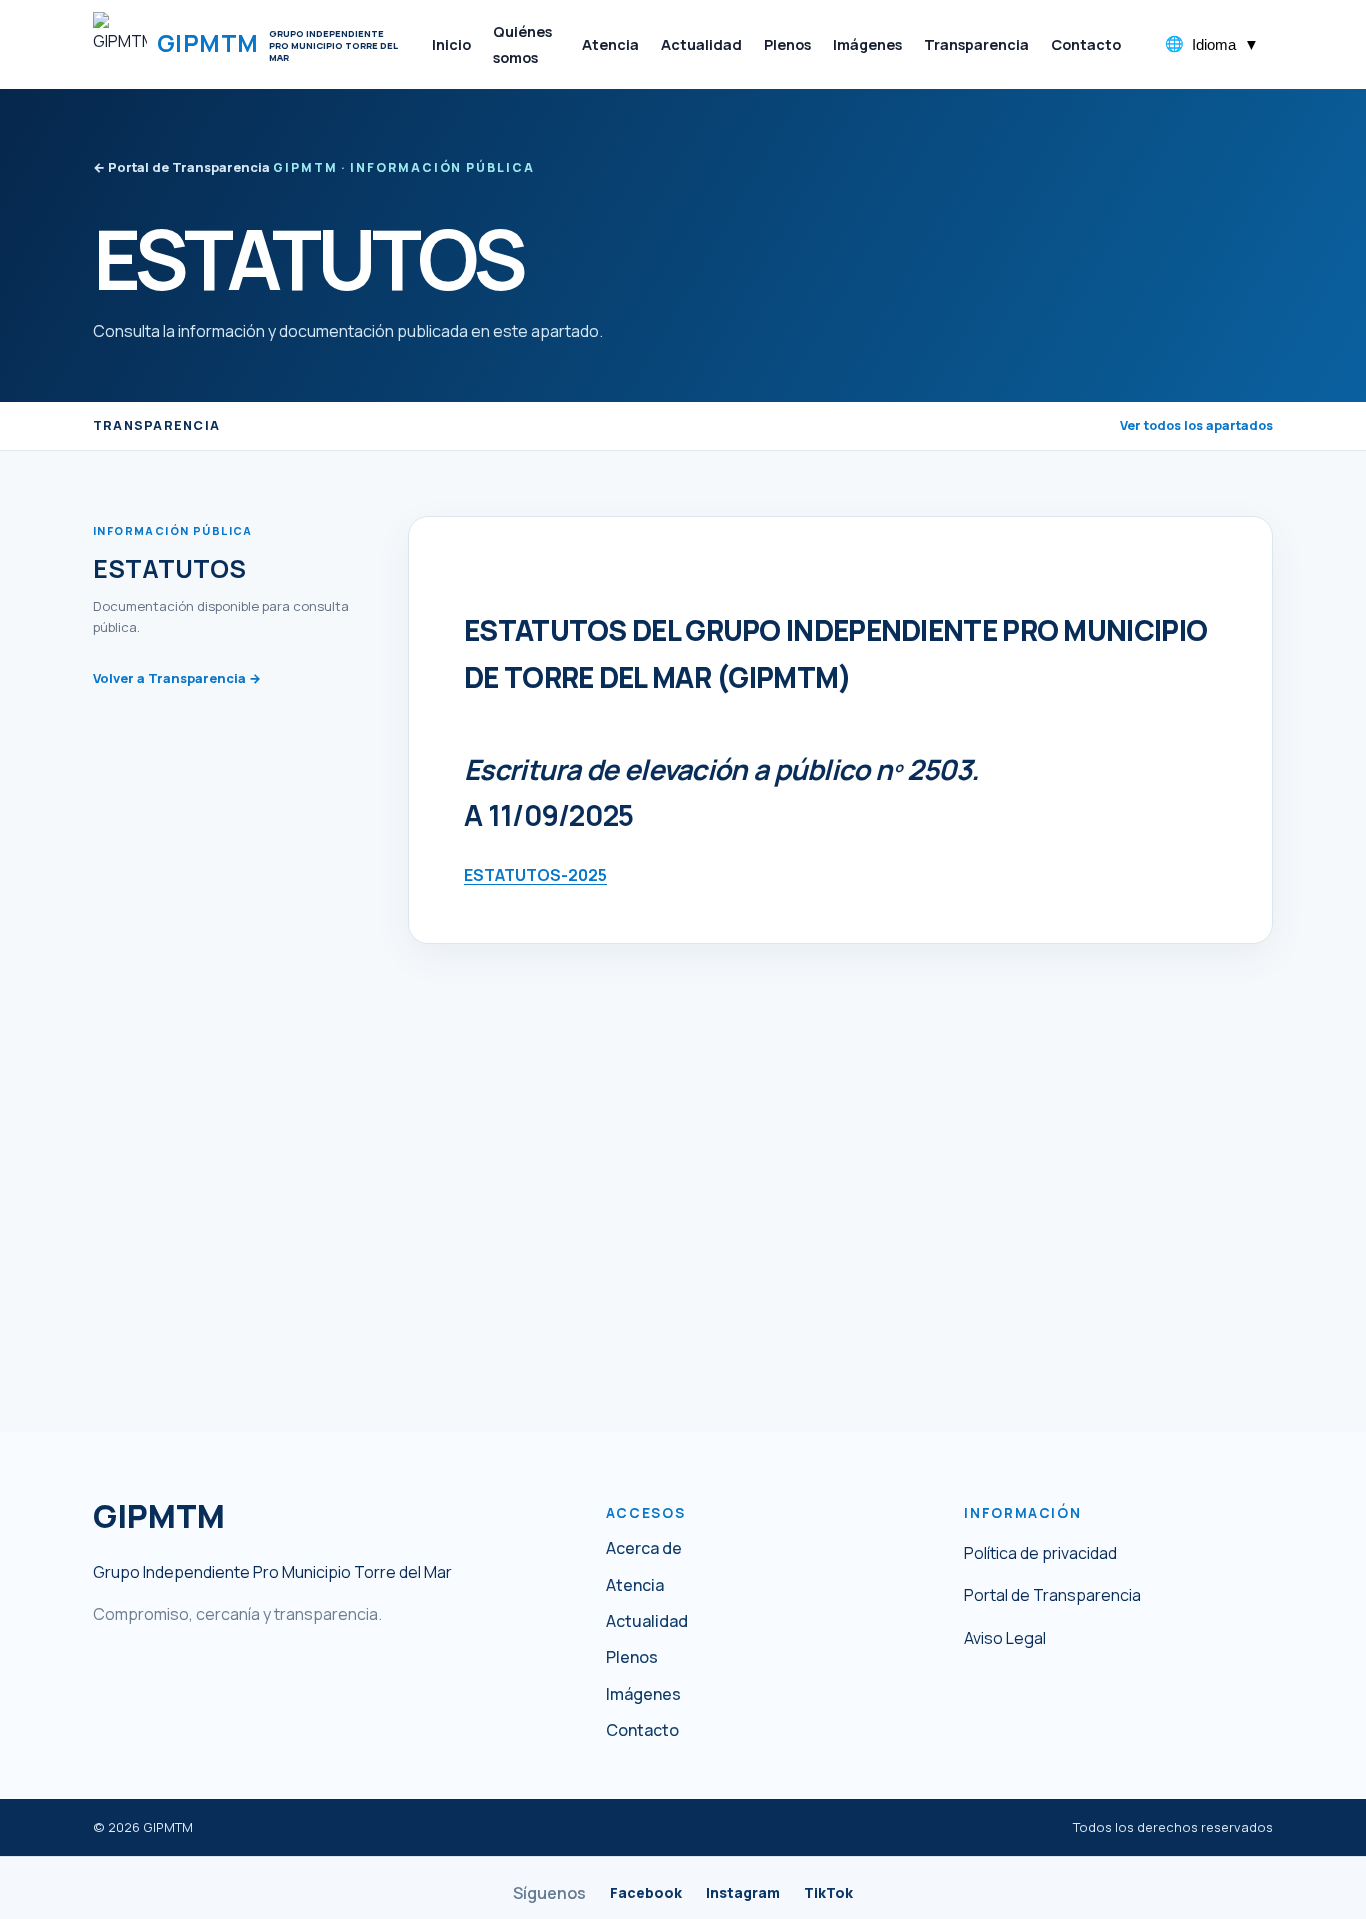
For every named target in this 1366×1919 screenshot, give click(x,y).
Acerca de (644, 1548)
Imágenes (643, 1694)
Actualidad (647, 1621)
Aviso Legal (1005, 1638)
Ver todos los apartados (1196, 425)
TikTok (828, 1892)
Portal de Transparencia (1052, 1595)
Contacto (642, 1730)
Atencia (635, 1585)
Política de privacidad (1040, 1553)
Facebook (646, 1892)
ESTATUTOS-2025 (535, 875)
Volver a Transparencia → (177, 678)
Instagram (743, 1892)
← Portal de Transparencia (181, 167)
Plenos (632, 1657)
